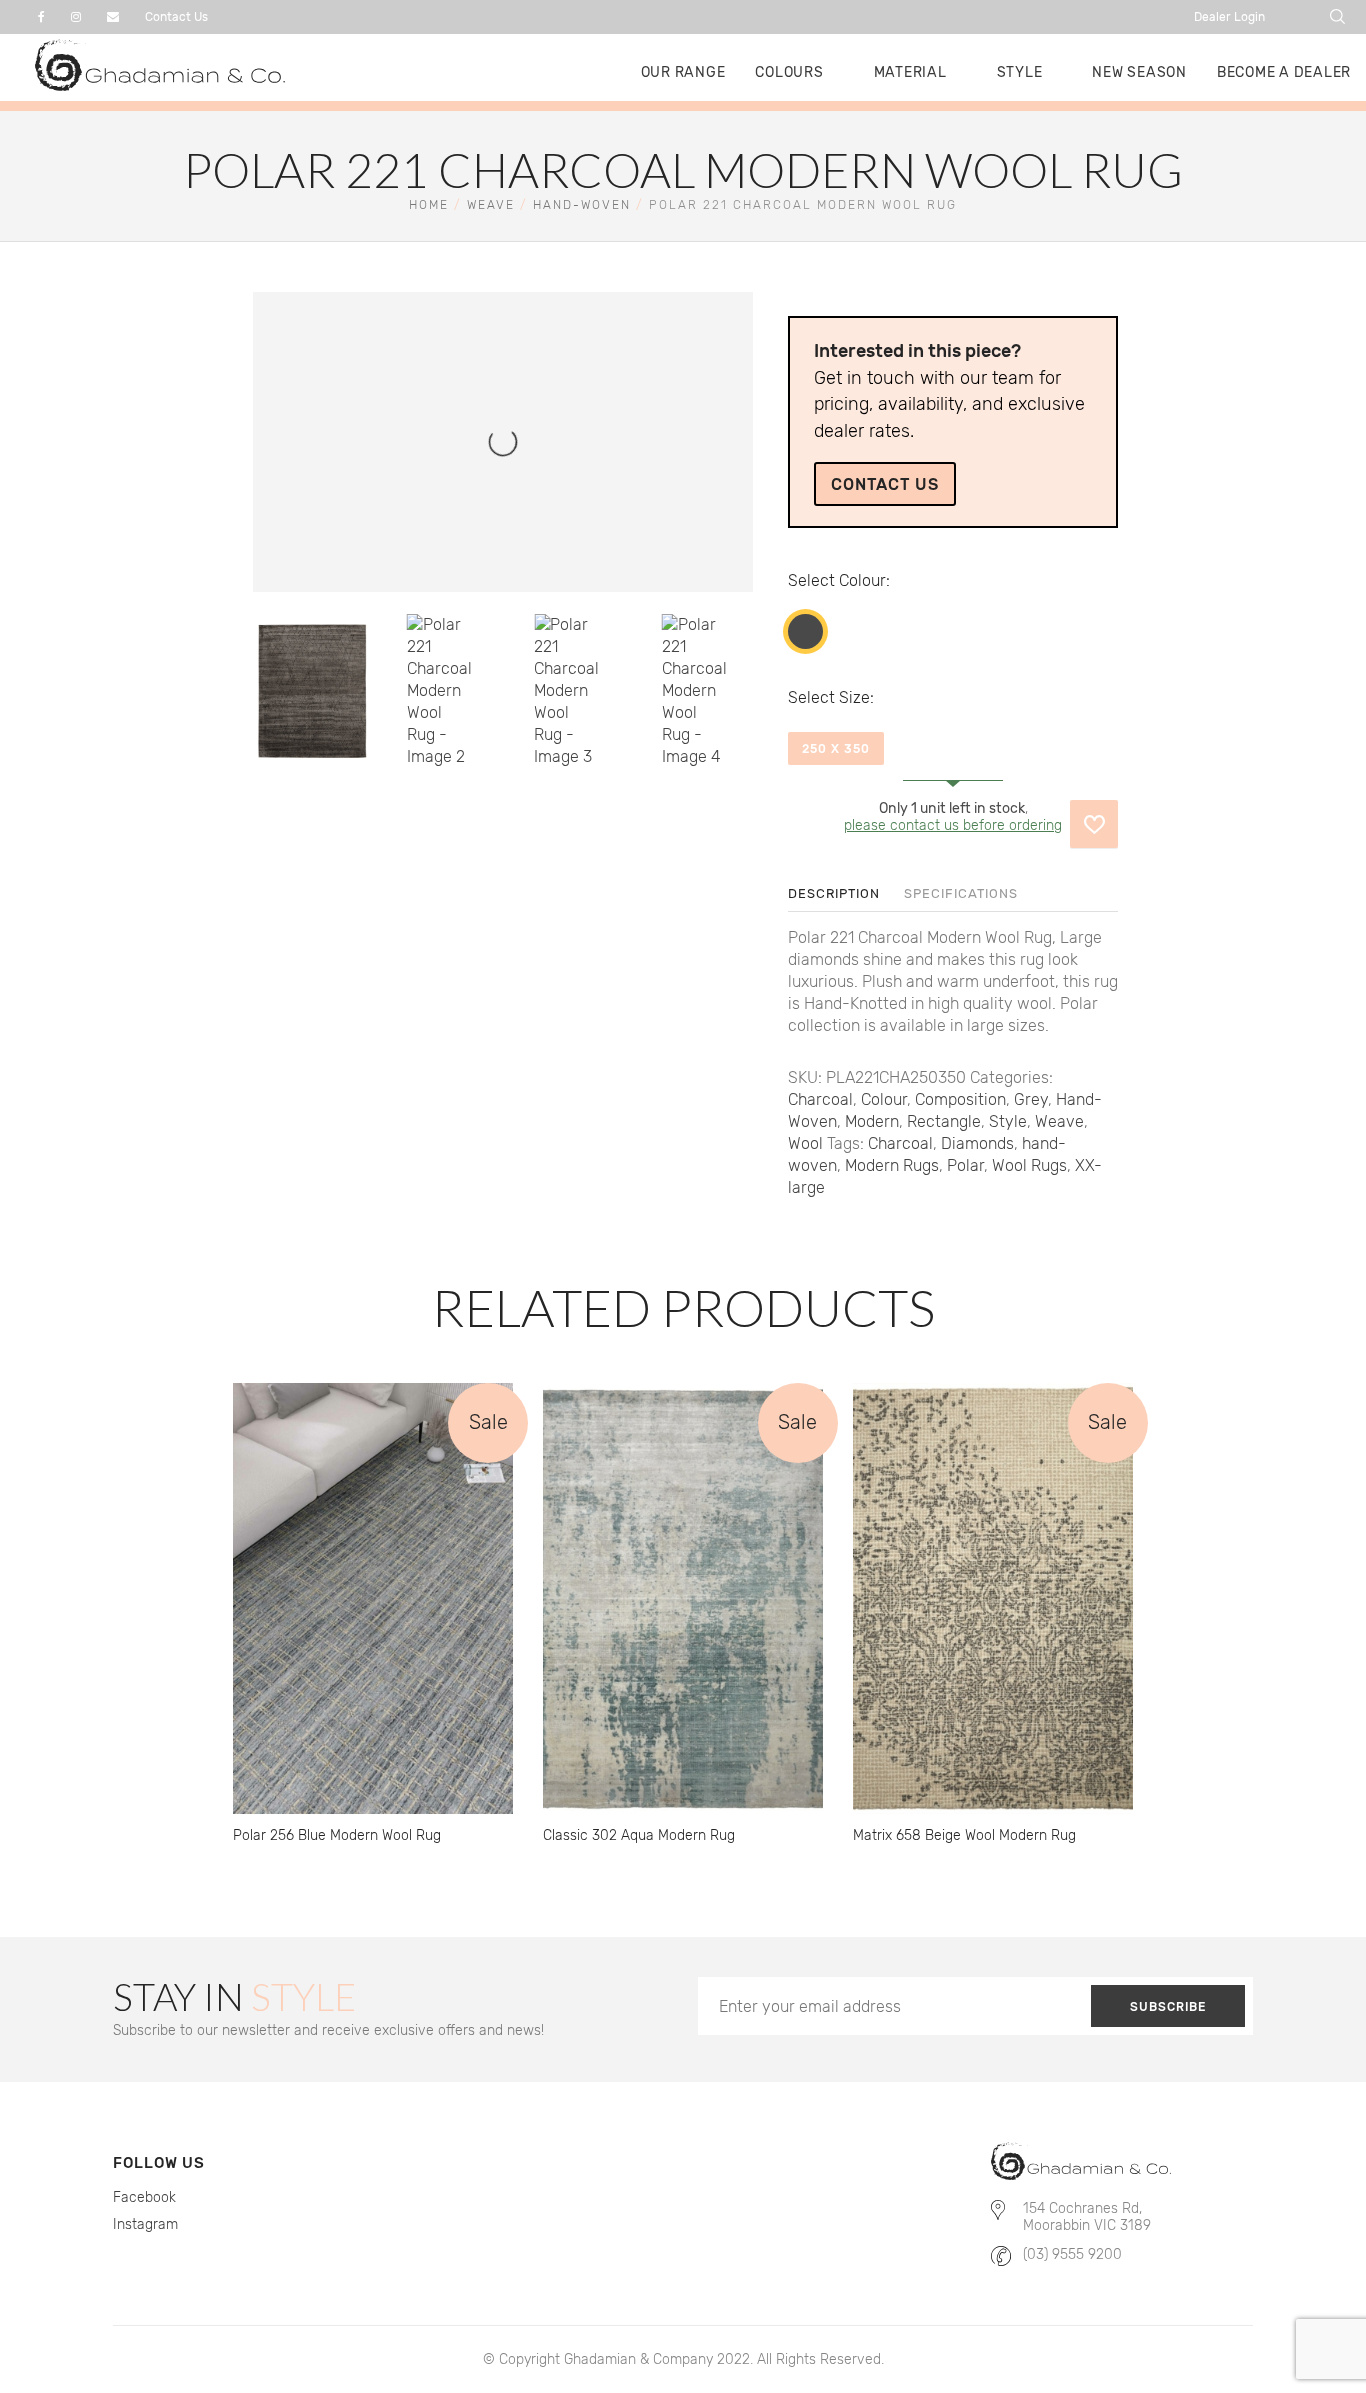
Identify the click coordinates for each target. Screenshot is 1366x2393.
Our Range (683, 72)
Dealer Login (1229, 17)
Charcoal (805, 631)
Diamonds (977, 1143)
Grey (1031, 1099)
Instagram (145, 2224)
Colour (862, 580)
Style (1020, 72)
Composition (960, 1099)
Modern (872, 1121)
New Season (1139, 72)
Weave (491, 205)
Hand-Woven (582, 205)
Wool (805, 1143)
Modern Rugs (892, 1165)
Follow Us (159, 2163)
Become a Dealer (1284, 72)
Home (429, 205)
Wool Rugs (1029, 1165)
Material (910, 72)
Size (854, 697)
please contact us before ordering (953, 825)
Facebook (144, 2197)
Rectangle (944, 1121)
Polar (965, 1165)
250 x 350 (836, 749)
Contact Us (176, 17)
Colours (789, 72)
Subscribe (1168, 2007)
